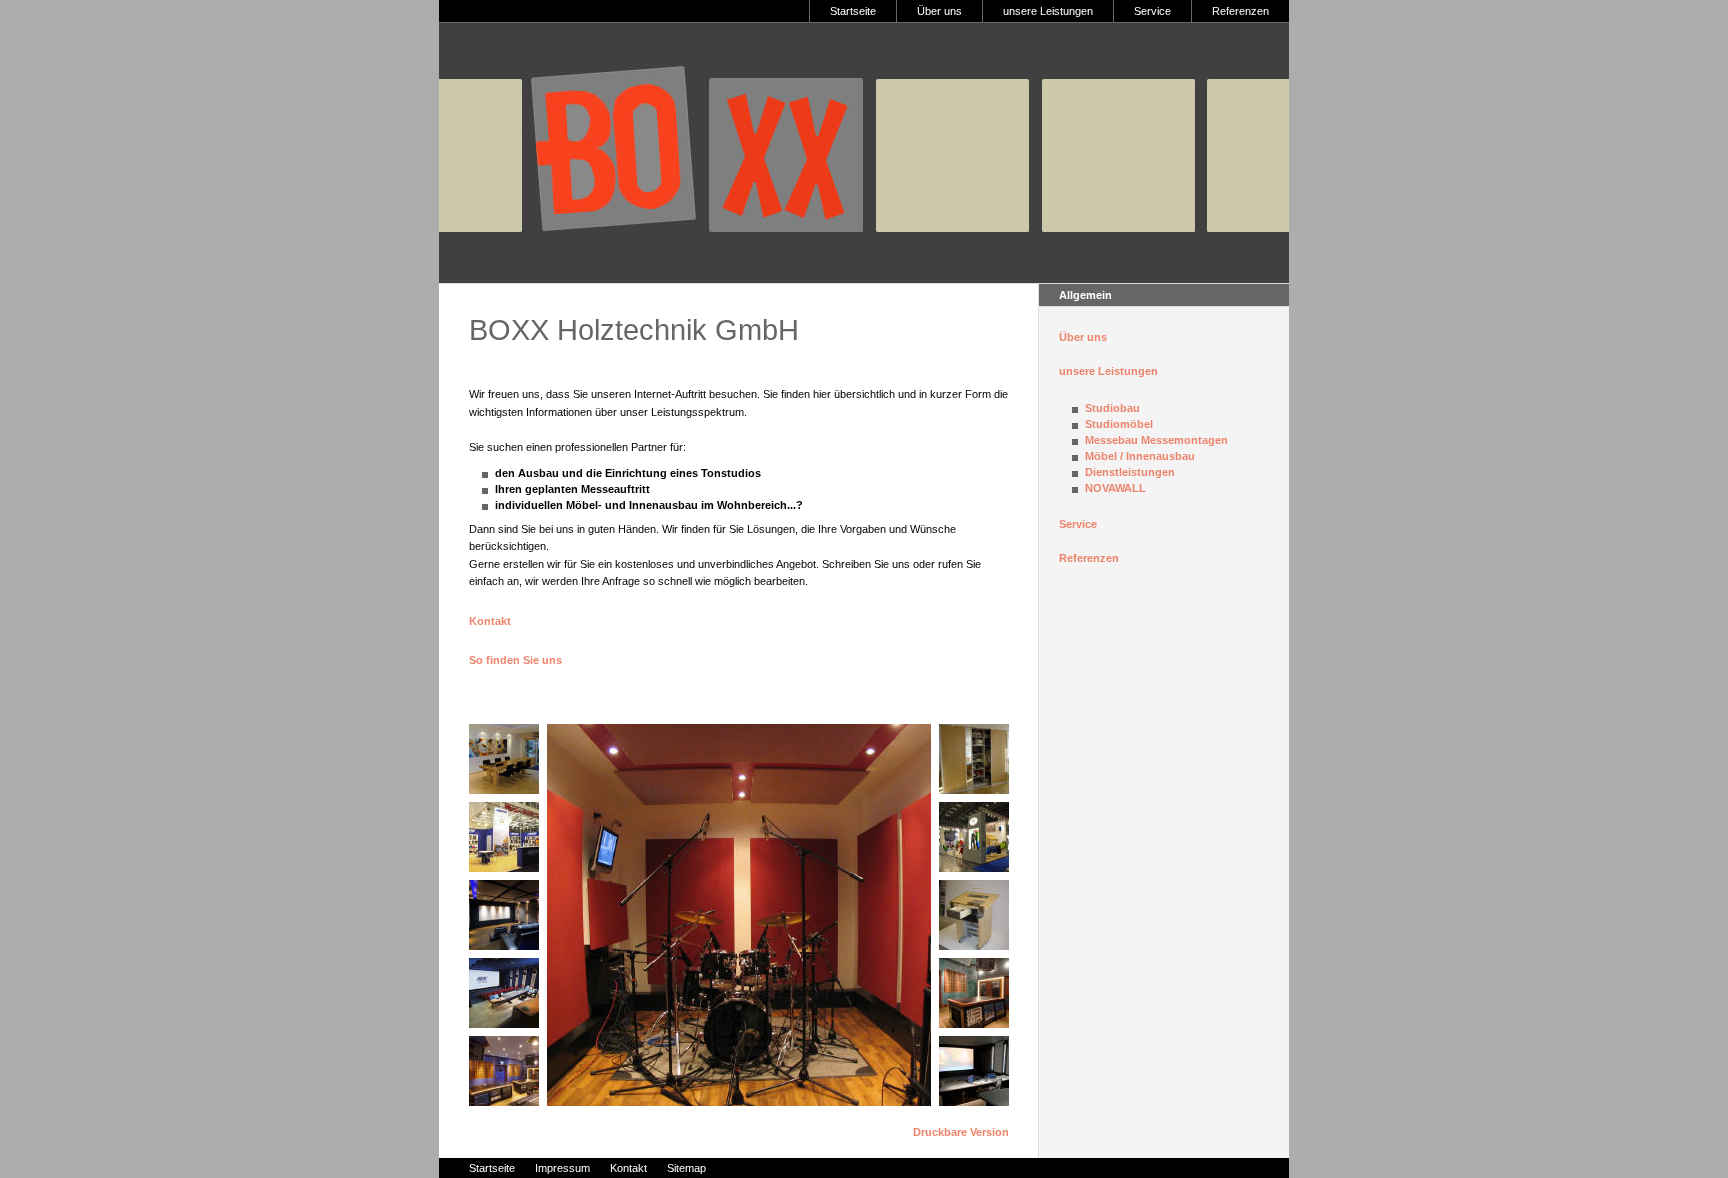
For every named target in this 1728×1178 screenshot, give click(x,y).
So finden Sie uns (515, 660)
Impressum (562, 1168)
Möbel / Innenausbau (1140, 456)
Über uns (939, 11)
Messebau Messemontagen (1156, 440)
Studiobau (1112, 408)
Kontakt (490, 621)
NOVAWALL (1115, 488)
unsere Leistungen (1048, 11)
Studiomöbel (1119, 424)
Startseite (853, 11)
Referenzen (1240, 11)
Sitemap (686, 1168)
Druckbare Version (961, 1132)
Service (1152, 11)
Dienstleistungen (1130, 472)
